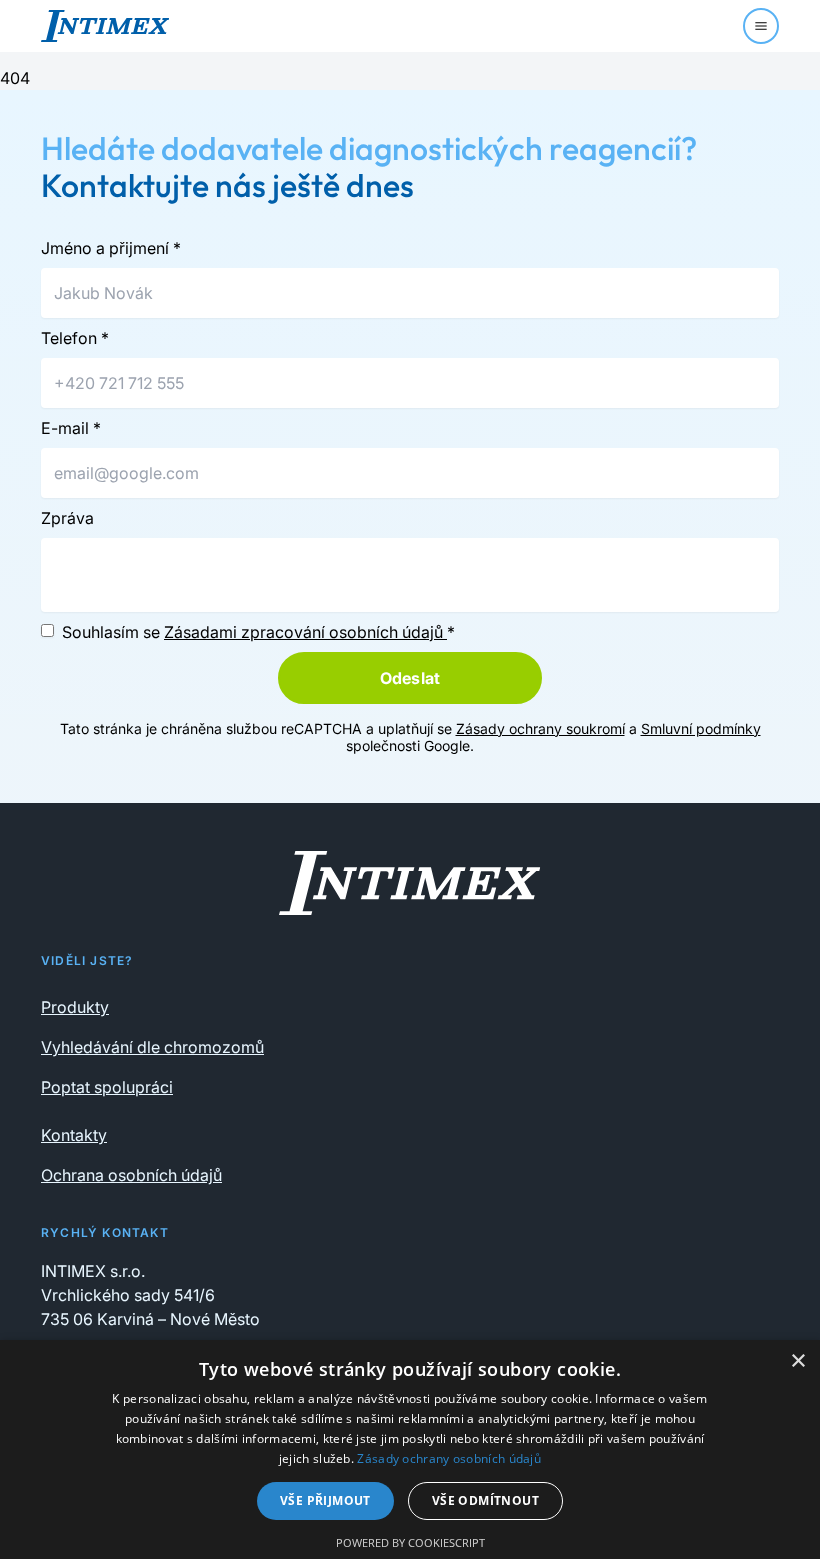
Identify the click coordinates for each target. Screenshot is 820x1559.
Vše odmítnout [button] (485, 1500)
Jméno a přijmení (111, 248)
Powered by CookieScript (410, 1542)
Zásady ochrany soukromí (540, 728)
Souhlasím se (258, 632)
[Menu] (761, 26)
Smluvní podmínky (701, 728)
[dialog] (410, 1449)
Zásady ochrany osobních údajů (449, 1458)
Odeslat (410, 678)
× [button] (797, 1361)
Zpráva (67, 518)
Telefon (75, 338)
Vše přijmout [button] (325, 1500)
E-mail (71, 428)
